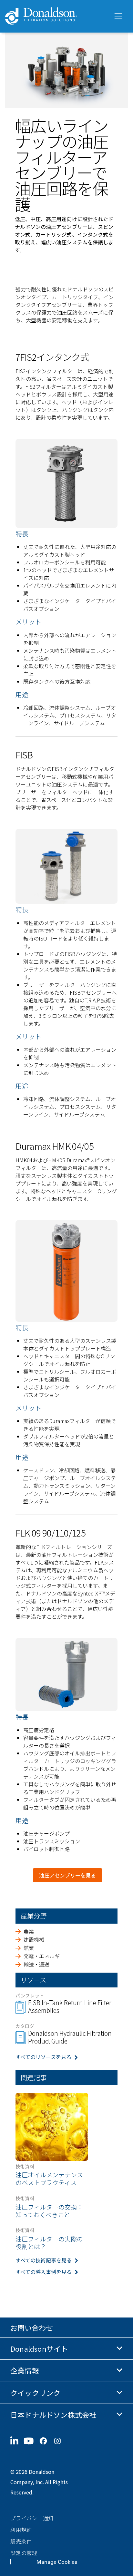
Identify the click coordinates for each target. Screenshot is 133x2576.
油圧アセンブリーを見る (67, 1875)
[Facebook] (46, 2441)
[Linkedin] (17, 2441)
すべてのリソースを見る (43, 2057)
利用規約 (21, 2530)
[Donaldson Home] (56, 16)
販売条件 (21, 2541)
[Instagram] (60, 2441)
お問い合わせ (32, 2327)
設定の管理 (24, 2553)
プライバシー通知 (32, 2518)
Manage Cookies (57, 2562)
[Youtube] (31, 2441)
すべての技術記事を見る (44, 2260)
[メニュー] (118, 16)
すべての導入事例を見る (44, 2272)
